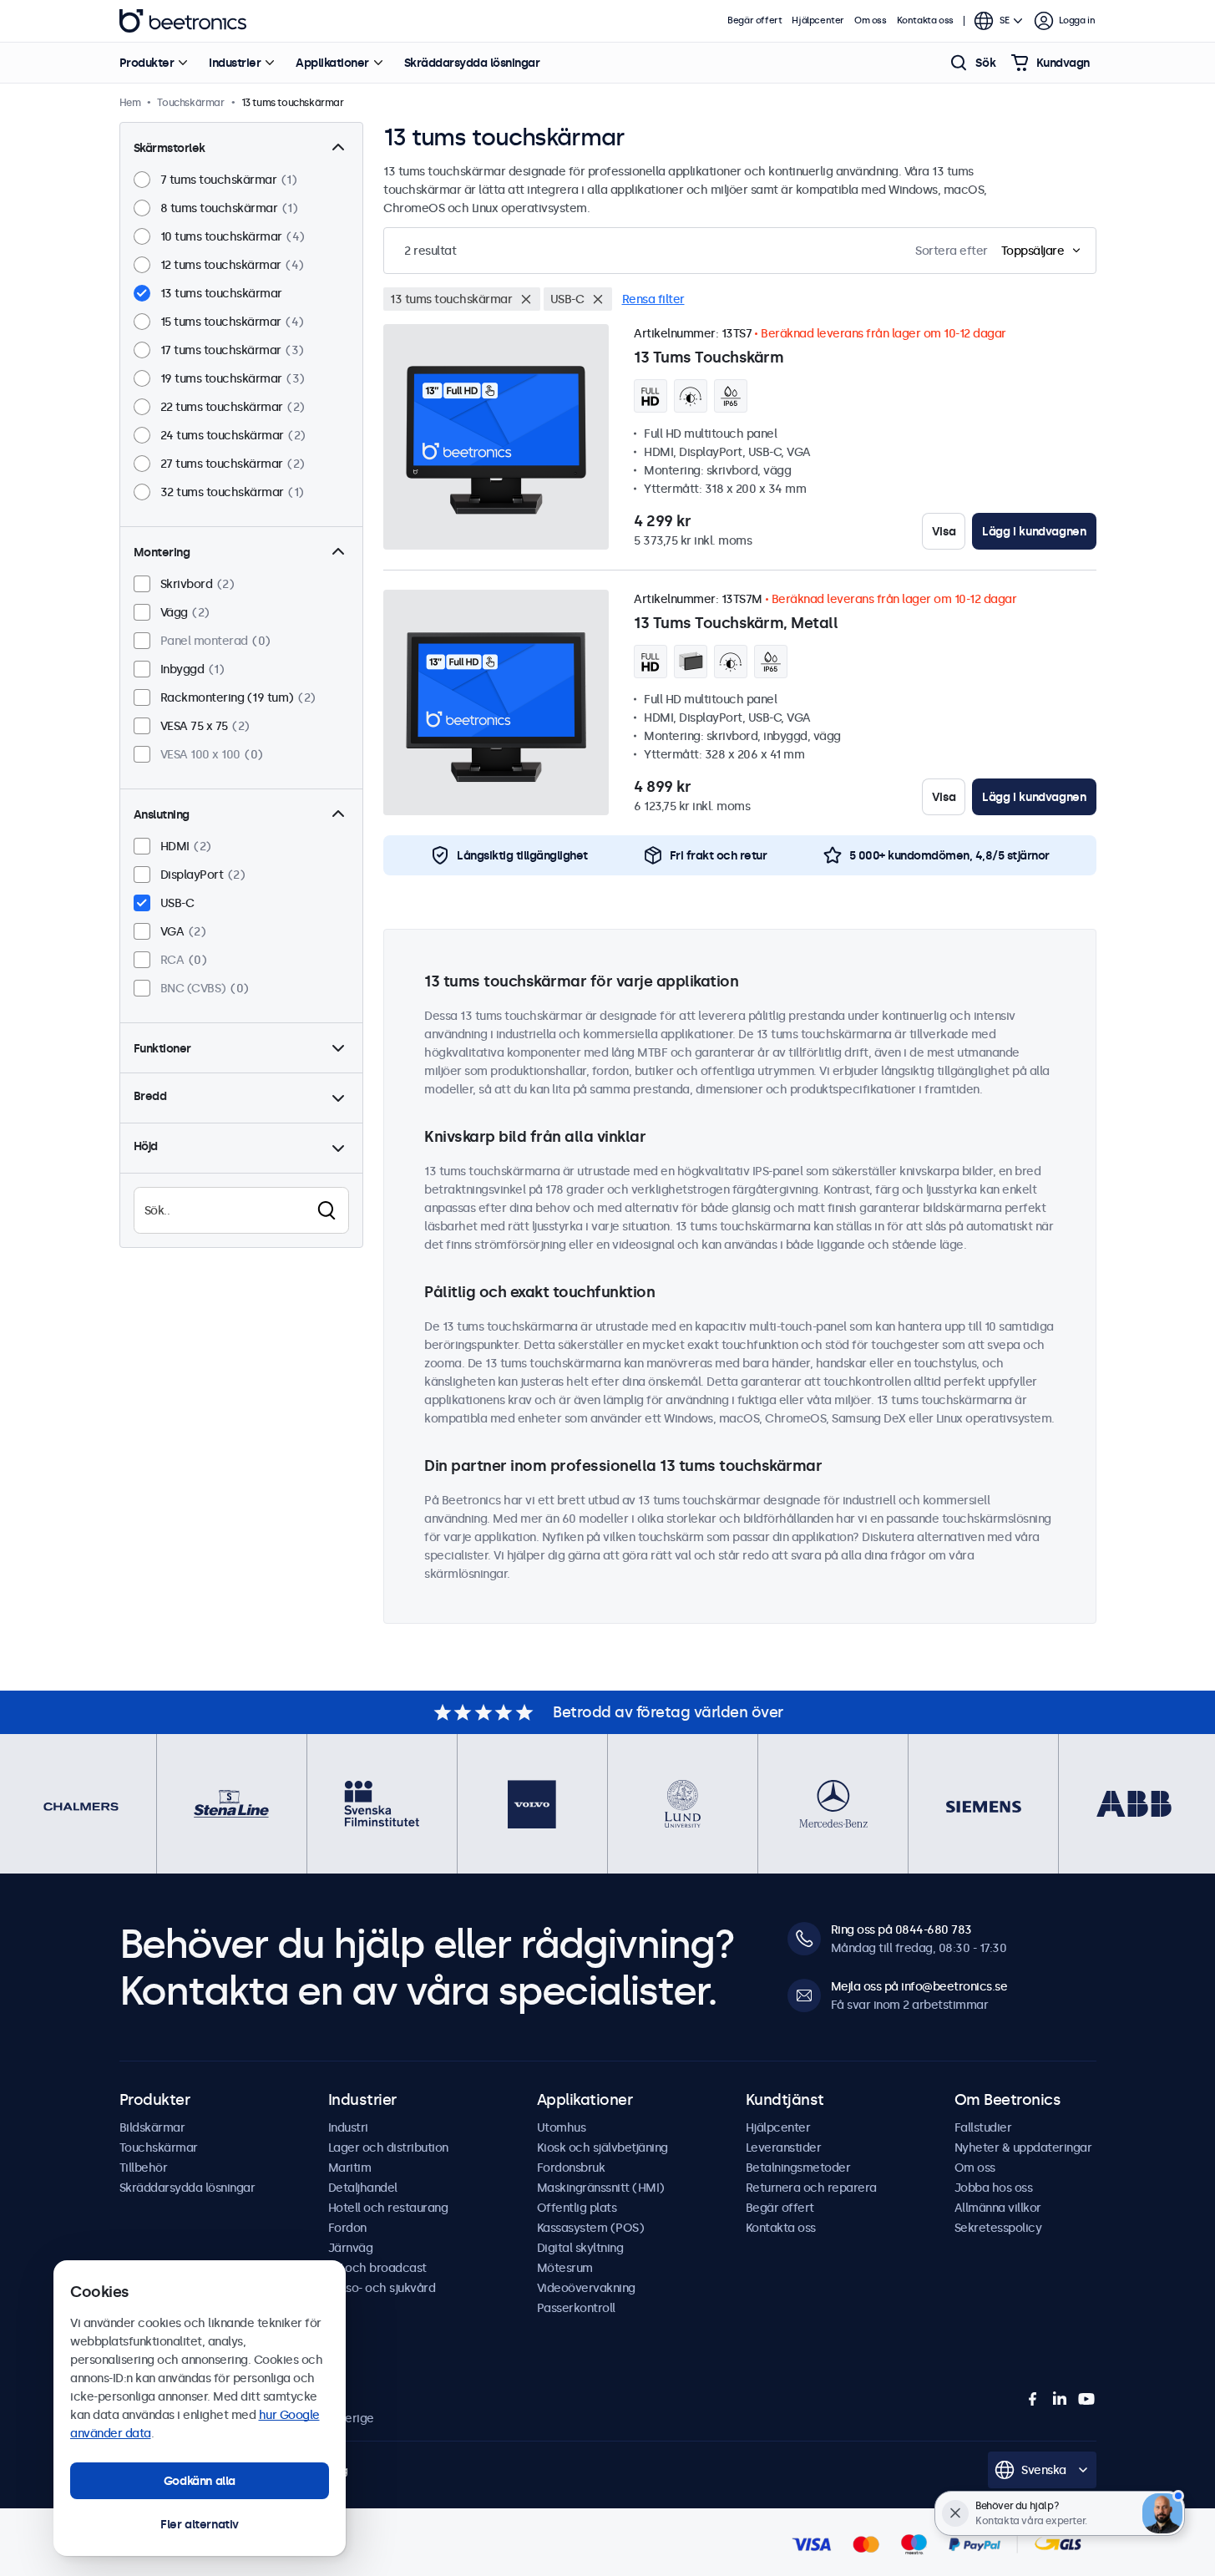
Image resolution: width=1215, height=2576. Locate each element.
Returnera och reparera (811, 2188)
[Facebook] (1033, 2399)
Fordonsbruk (571, 2168)
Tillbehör (144, 2168)
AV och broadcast (377, 2268)
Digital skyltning (580, 2248)
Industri (348, 2127)
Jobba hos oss (994, 2188)
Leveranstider (784, 2148)
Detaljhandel (363, 2188)
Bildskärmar (152, 2127)
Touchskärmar (159, 2148)
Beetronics (183, 21)
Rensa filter (653, 299)
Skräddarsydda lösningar (472, 63)
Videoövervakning (586, 2288)
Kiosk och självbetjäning (602, 2148)
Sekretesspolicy (998, 2228)
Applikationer (332, 63)
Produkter (147, 63)
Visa (944, 531)
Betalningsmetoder (798, 2168)
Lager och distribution (388, 2148)
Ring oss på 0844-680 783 (901, 1929)
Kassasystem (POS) (591, 2228)
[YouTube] (1086, 2399)
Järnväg (351, 2248)
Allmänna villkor (998, 2208)
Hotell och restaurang (388, 2208)
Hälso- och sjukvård (382, 2288)
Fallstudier (983, 2127)
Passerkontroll (576, 2308)
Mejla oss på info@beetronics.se (919, 1986)
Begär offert (754, 20)
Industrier (235, 63)
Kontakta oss (925, 20)
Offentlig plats (577, 2208)
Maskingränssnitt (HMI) (601, 2188)
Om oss (871, 20)
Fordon (347, 2228)
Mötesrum (565, 2268)
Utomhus (562, 2127)
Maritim (350, 2168)
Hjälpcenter (818, 20)
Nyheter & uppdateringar (1023, 2148)
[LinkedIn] (1060, 2399)
